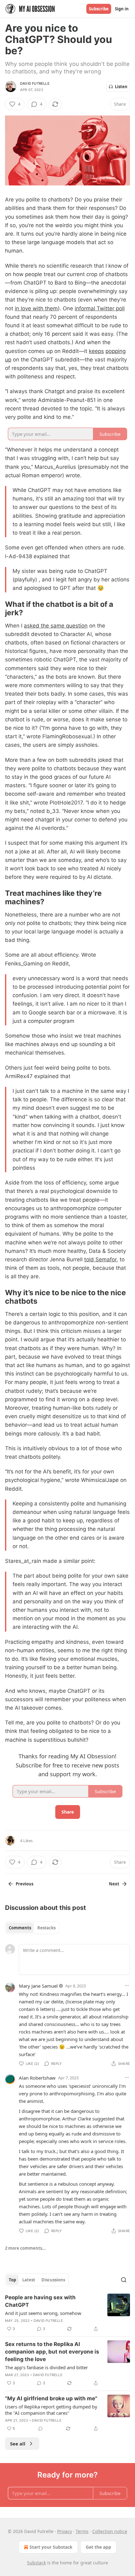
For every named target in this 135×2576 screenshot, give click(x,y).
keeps (96, 351)
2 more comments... (25, 2248)
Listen (121, 87)
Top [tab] (12, 2280)
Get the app (98, 2547)
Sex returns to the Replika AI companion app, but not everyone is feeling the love (52, 2352)
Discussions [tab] (53, 2280)
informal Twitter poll (100, 308)
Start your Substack (51, 2547)
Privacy (65, 2531)
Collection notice (110, 2531)
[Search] (124, 2280)
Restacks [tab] (46, 1928)
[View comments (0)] (40, 2429)
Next (114, 1884)
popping (116, 351)
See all (18, 2444)
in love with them (36, 308)
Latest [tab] (29, 2280)
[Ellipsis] (127, 1985)
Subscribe (99, 9)
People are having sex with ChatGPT (40, 2301)
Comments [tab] (20, 1928)
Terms (82, 2531)
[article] (67, 2313)
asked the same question (56, 626)
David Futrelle (35, 83)
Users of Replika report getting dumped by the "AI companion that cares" (51, 2410)
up (8, 360)
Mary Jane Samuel (38, 1986)
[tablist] (32, 1928)
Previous (24, 1884)
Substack (36, 2563)
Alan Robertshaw (37, 2078)
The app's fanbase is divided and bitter (46, 2367)
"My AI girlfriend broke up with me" (51, 2398)
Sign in (122, 9)
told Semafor (100, 1259)
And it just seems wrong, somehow (43, 2313)
